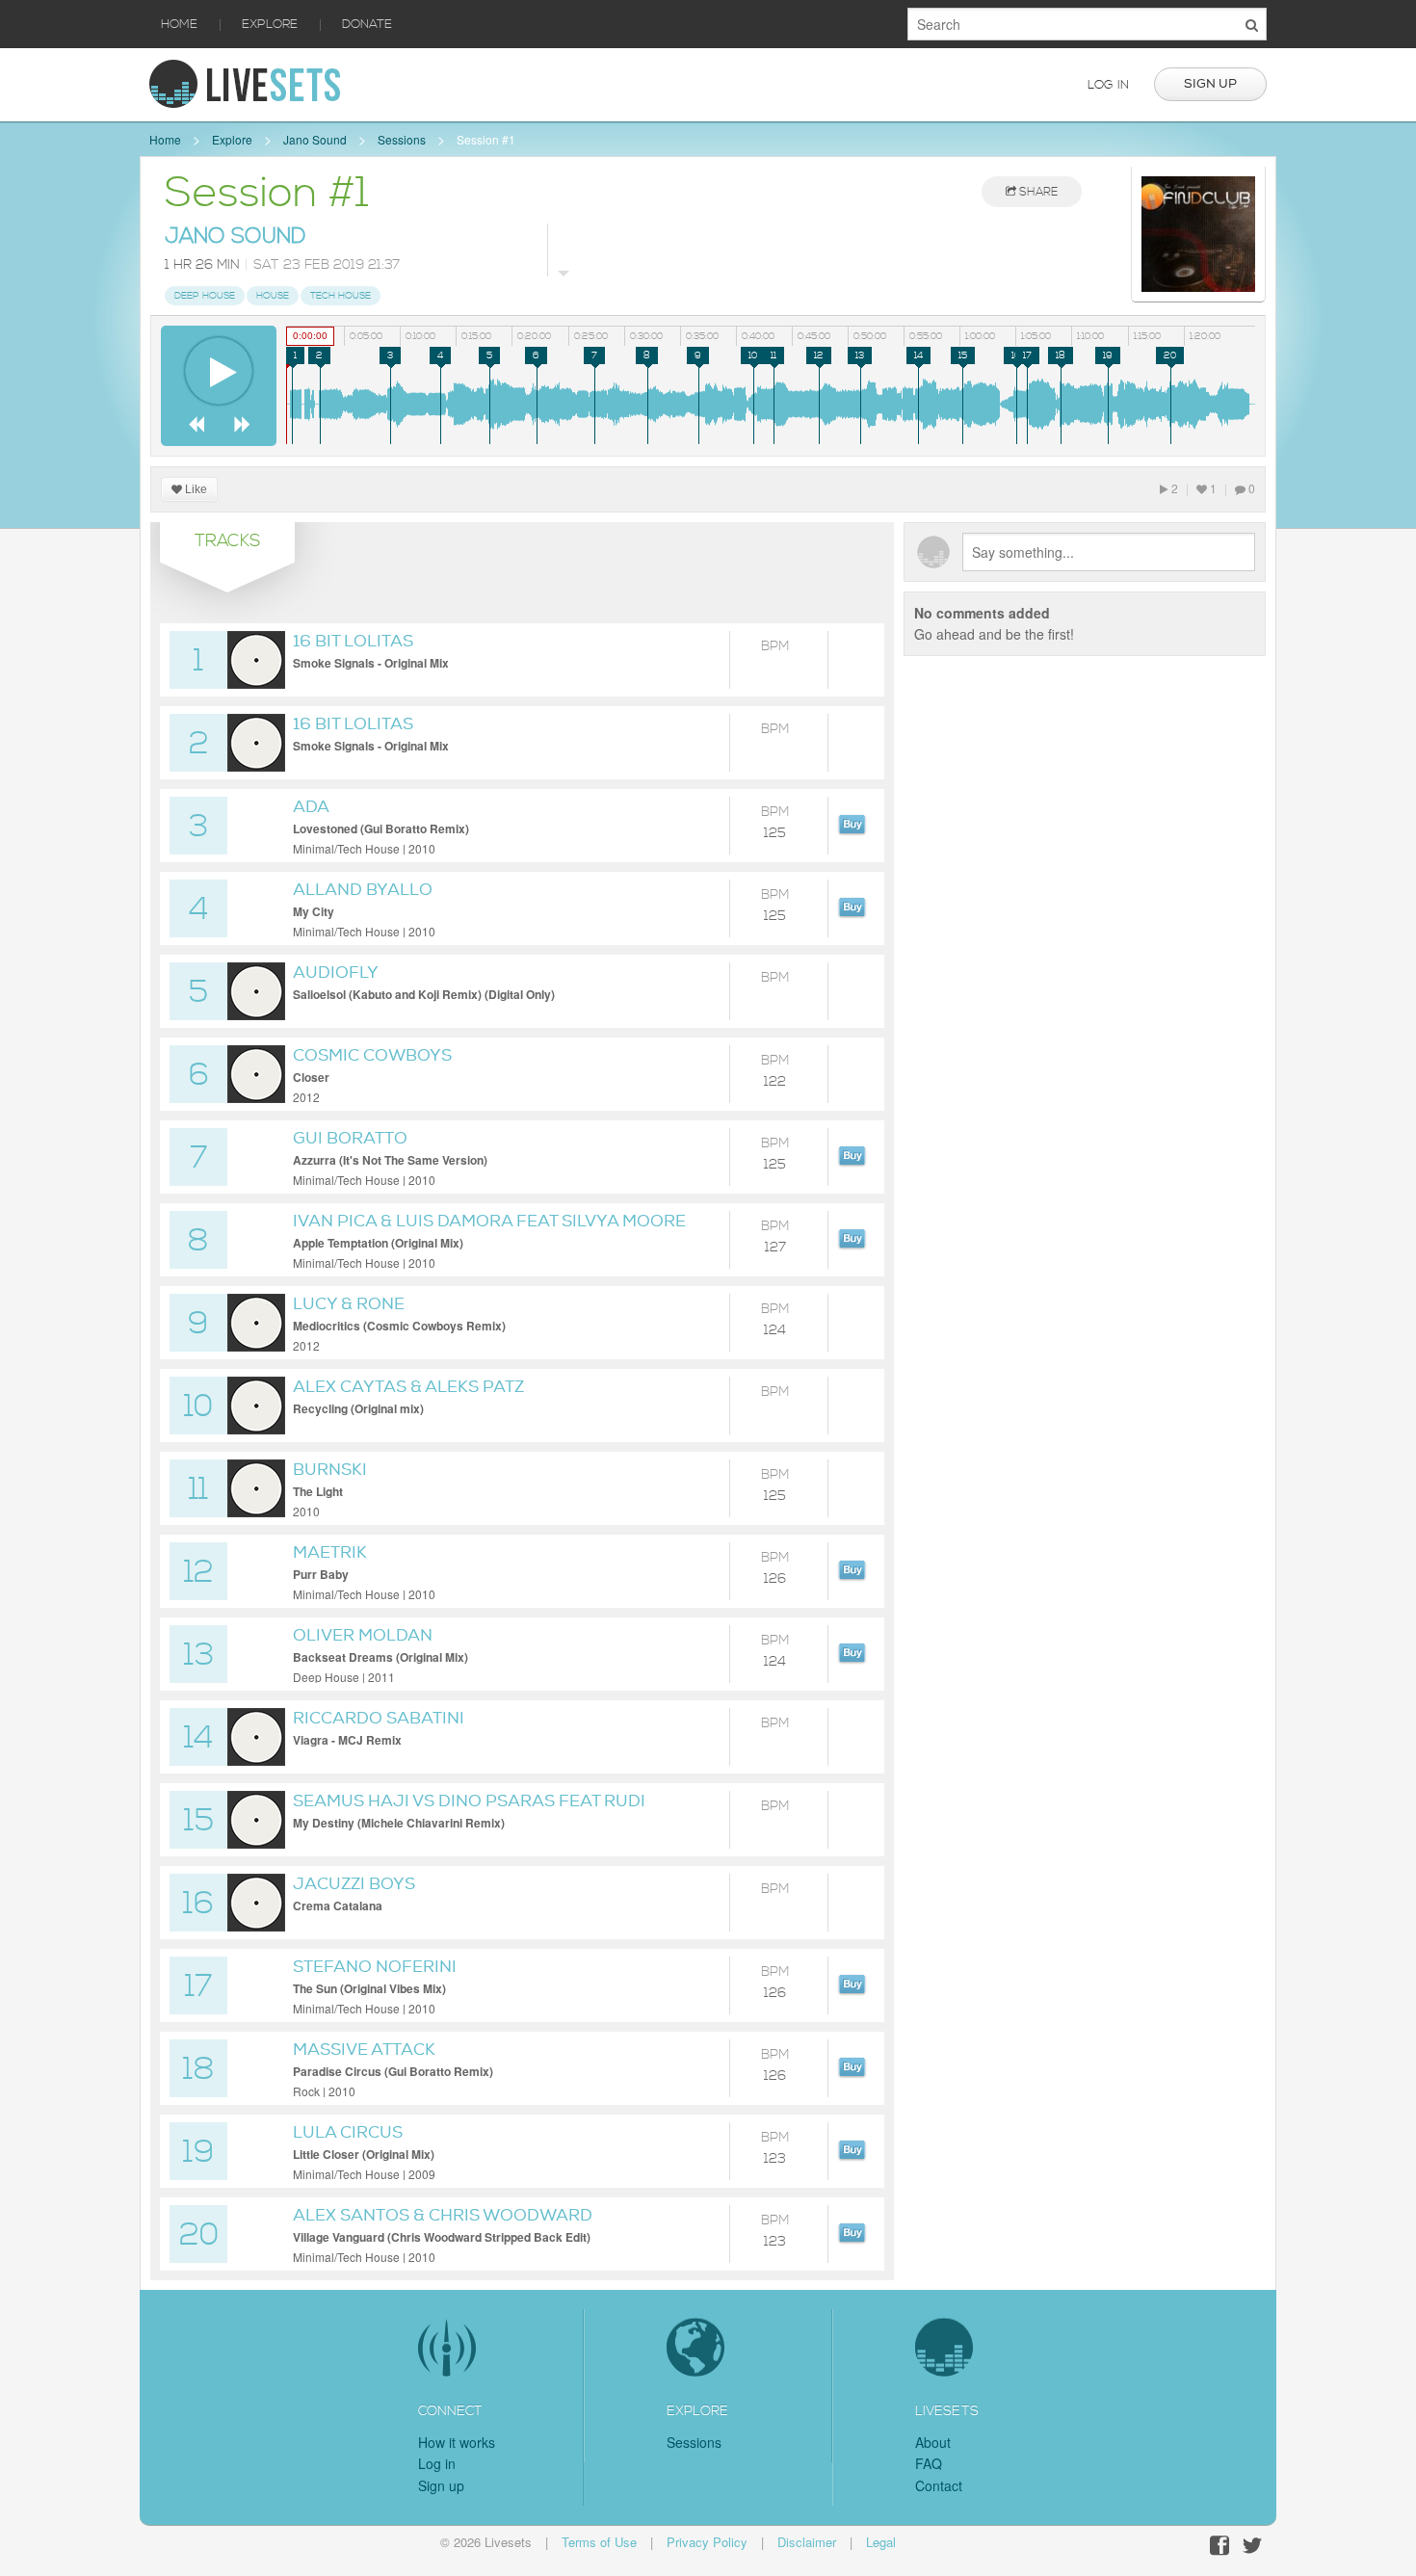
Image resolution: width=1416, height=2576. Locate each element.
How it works (457, 2442)
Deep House (205, 296)
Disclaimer (807, 2542)
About (933, 2442)
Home (179, 24)
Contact (939, 2485)
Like (195, 489)
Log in (1108, 85)
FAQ (929, 2463)
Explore (270, 24)
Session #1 (486, 139)
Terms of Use (599, 2542)
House (273, 296)
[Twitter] (1252, 2546)
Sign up (1210, 84)
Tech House (341, 296)
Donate (367, 24)
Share (1037, 192)
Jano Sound (315, 139)
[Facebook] (1219, 2546)
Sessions (402, 139)
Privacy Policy (707, 2542)
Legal (881, 2542)
